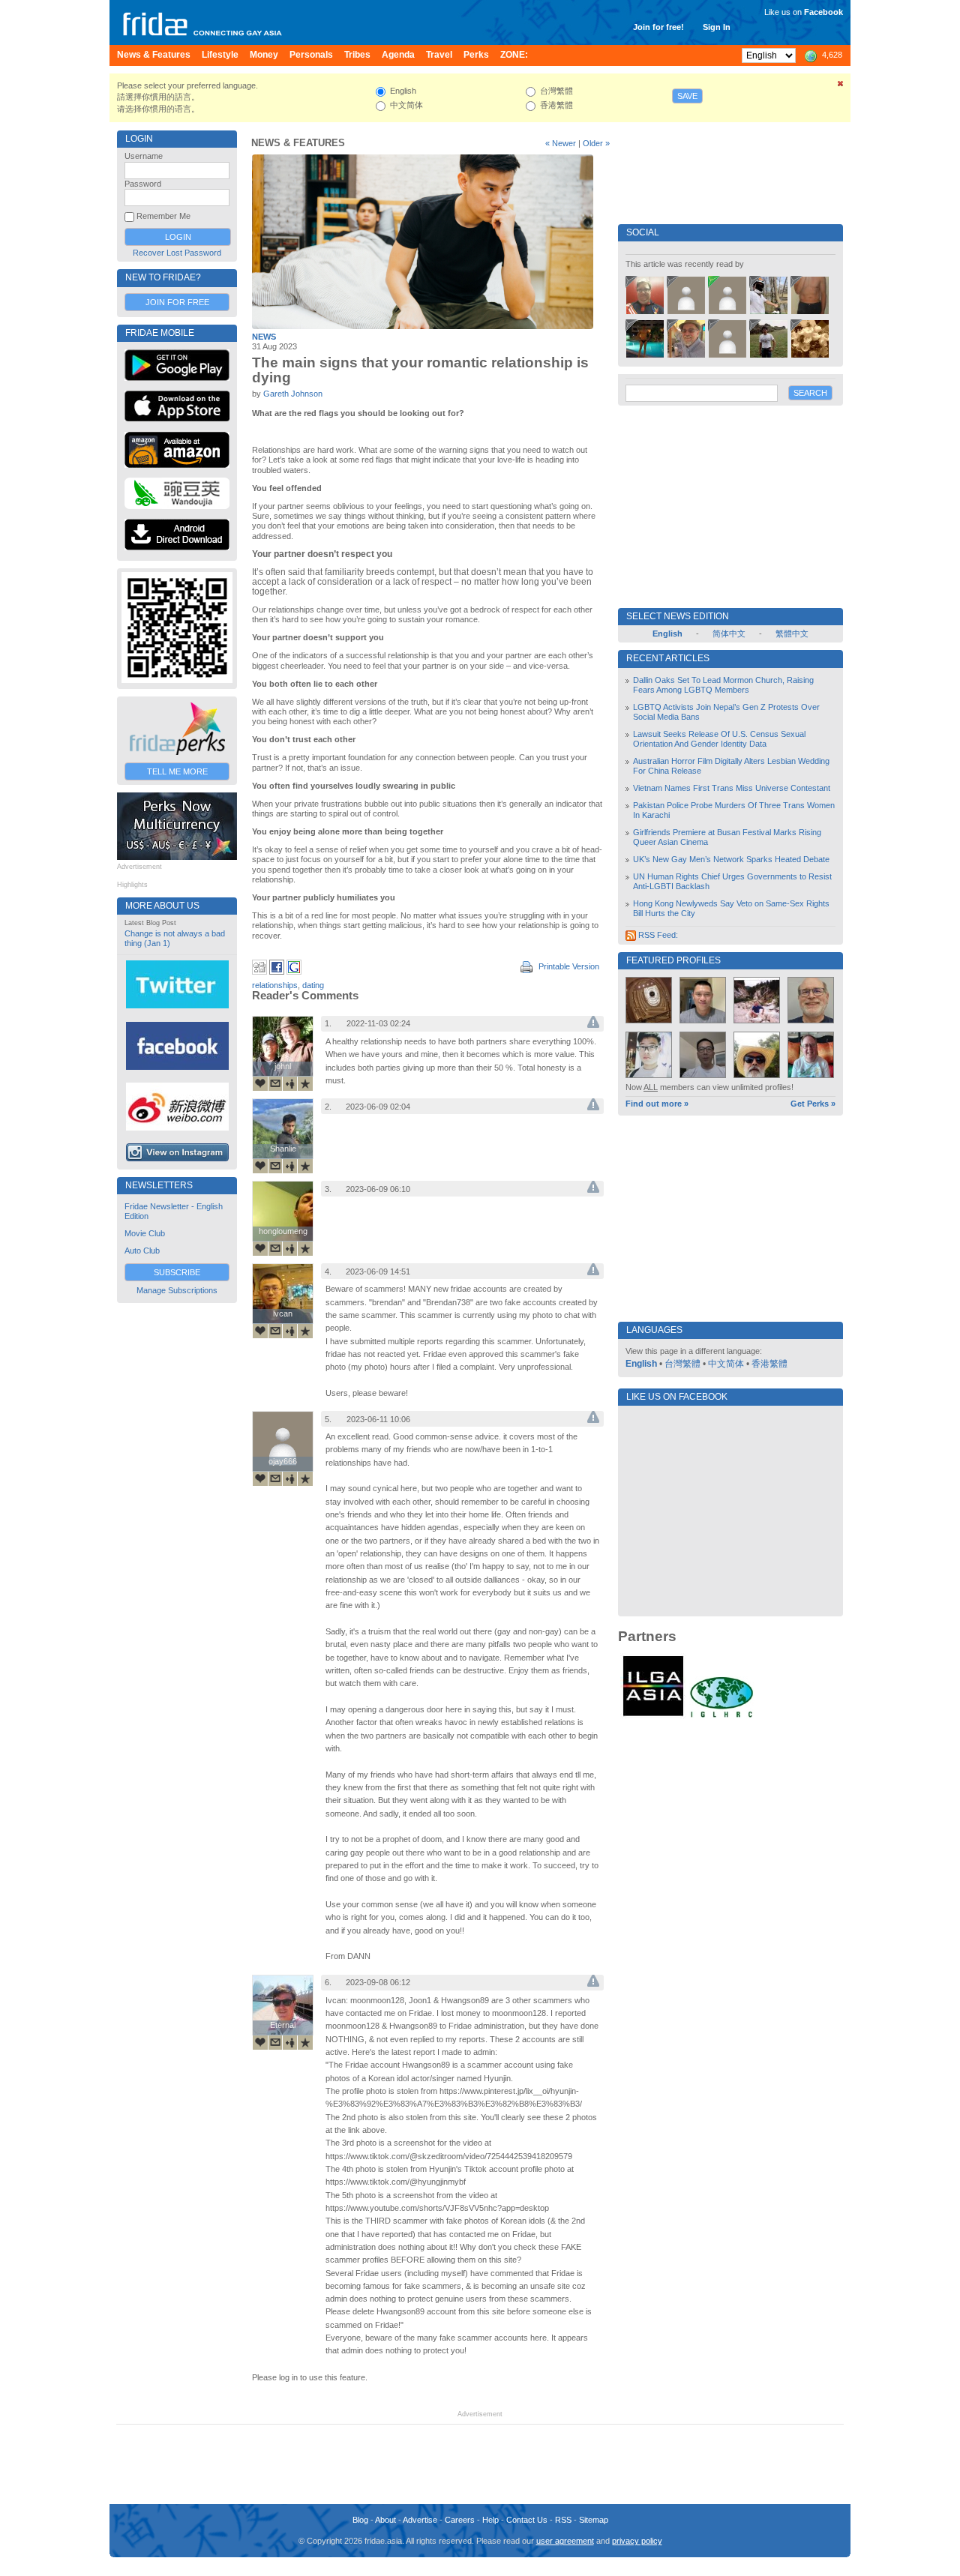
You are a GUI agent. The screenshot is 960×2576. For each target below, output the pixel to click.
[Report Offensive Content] (593, 1025)
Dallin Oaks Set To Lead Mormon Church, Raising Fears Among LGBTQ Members (723, 685)
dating (313, 985)
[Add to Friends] (290, 1083)
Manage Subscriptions (177, 1290)
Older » (596, 143)
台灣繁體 (682, 1364)
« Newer (561, 143)
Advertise (420, 2520)
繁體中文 (792, 634)
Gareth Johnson (293, 394)
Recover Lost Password (177, 253)
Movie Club (145, 1233)
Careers (460, 2520)
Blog (360, 2520)
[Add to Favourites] (305, 1083)
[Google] (294, 972)
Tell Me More (177, 771)
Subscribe (177, 1272)
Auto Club (142, 1251)
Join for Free (177, 302)
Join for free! (658, 27)
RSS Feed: (657, 935)
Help (490, 2520)
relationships (275, 985)
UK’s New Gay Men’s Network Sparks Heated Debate (731, 859)
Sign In (717, 27)
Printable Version (568, 966)
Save (687, 96)
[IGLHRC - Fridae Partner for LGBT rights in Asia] (721, 1716)
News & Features (298, 143)
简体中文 (729, 634)
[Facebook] (277, 972)
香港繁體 (769, 1364)
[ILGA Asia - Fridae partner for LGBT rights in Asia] (653, 1716)
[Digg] (259, 972)
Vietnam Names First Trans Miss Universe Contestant (732, 788)
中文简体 (726, 1364)
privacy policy (637, 2541)
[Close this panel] (841, 86)
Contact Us (527, 2520)
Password (143, 184)
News (264, 337)
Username (144, 156)
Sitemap (594, 2520)
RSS (563, 2520)
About (385, 2520)
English (641, 1364)
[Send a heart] (260, 1083)
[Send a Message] (275, 1083)
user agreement (565, 2541)
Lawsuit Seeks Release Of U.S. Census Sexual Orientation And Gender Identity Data (719, 739)
